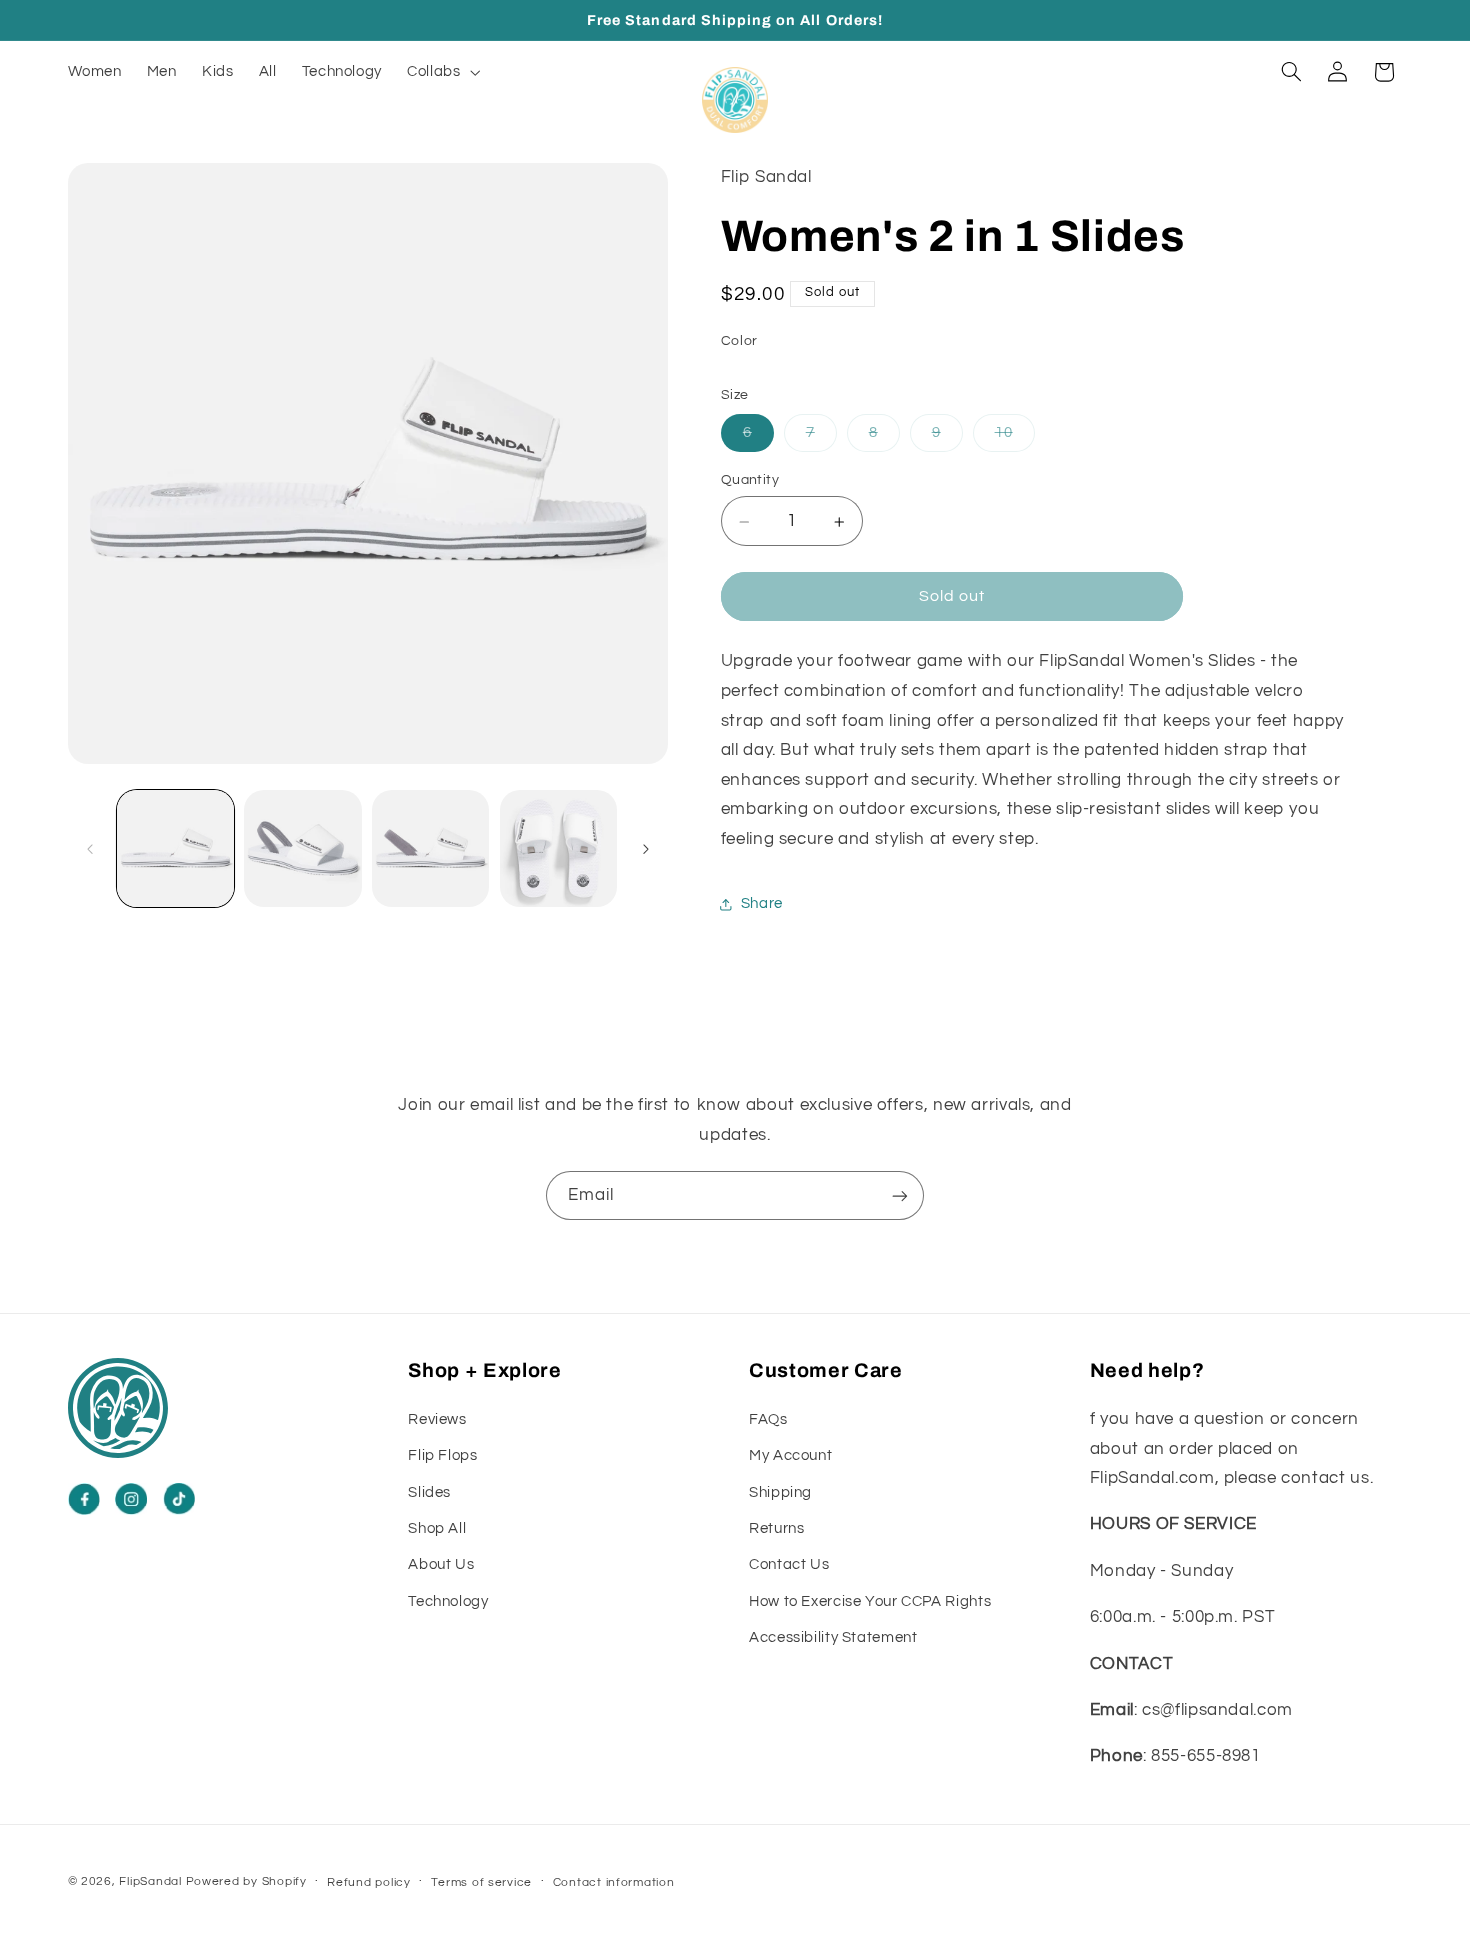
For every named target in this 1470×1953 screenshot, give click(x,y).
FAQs (768, 1418)
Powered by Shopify (246, 1881)
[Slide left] (90, 849)
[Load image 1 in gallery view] (175, 848)
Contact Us (789, 1564)
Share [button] (762, 903)
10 (1015, 438)
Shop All (437, 1527)
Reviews (437, 1418)
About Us (441, 1564)
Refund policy (369, 1882)
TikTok (179, 1499)
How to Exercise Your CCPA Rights (870, 1600)
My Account (790, 1455)
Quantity (750, 480)
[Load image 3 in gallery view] (430, 848)
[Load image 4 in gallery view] (558, 848)
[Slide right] (646, 849)
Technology (448, 1600)
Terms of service (481, 1882)
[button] (442, 72)
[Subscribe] (900, 1195)
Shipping (780, 1491)
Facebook (84, 1499)
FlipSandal (150, 1881)
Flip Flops (442, 1455)
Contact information (614, 1882)
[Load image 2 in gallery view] (302, 848)
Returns (776, 1527)
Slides (429, 1491)
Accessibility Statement (833, 1636)
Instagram (131, 1499)
